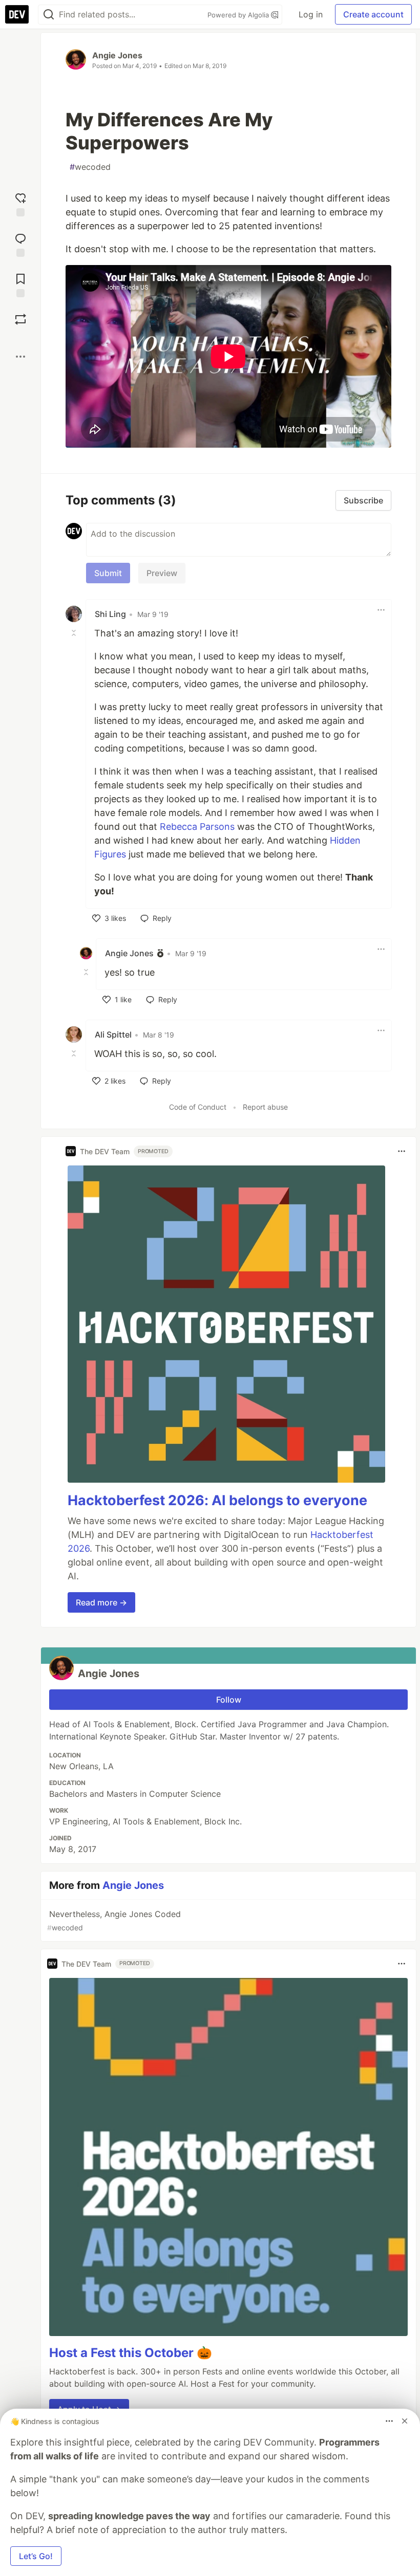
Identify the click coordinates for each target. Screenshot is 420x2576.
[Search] (49, 15)
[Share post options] (20, 357)
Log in (311, 14)
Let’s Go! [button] (36, 2556)
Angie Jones (117, 55)
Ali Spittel (113, 1034)
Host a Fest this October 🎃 (131, 2353)
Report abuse (265, 1107)
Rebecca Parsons (197, 827)
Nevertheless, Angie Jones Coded (114, 1920)
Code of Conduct (198, 1107)
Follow (229, 1700)
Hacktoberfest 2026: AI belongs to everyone (217, 1500)
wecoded (90, 167)
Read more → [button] (101, 1602)
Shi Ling (110, 614)
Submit (108, 573)
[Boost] (20, 319)
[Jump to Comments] (20, 244)
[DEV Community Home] (17, 14)
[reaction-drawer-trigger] (20, 203)
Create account (373, 14)
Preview (162, 573)
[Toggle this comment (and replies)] (75, 632)
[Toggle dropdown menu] (381, 610)
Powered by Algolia (239, 15)
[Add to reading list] (20, 284)
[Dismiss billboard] (405, 2421)
